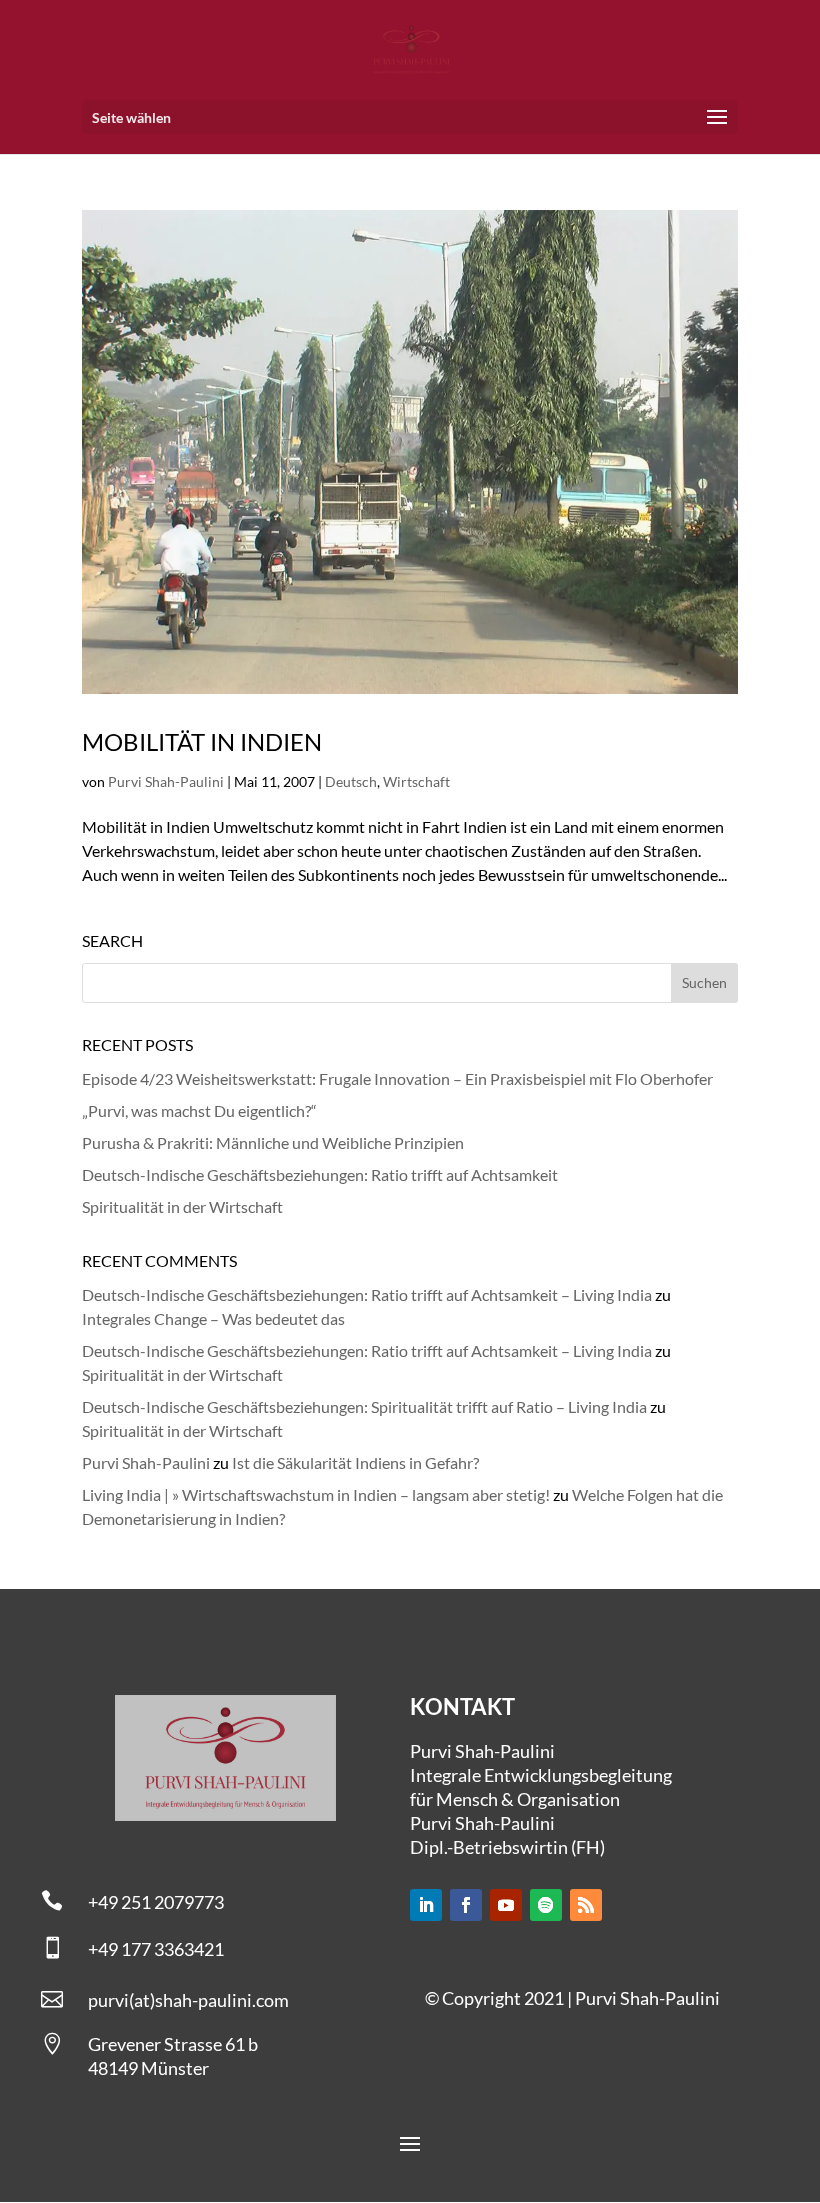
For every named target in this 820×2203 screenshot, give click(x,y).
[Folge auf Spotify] (546, 1905)
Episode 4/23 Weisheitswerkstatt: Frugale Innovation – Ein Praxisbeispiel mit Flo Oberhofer (397, 1078)
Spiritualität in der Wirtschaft (182, 1206)
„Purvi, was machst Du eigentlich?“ (199, 1110)
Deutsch (351, 781)
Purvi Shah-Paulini (166, 781)
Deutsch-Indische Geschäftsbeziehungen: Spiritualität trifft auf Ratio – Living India (364, 1406)
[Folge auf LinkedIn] (426, 1905)
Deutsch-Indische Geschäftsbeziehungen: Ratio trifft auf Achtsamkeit (320, 1174)
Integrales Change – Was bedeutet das (213, 1318)
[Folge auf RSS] (586, 1905)
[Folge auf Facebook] (466, 1905)
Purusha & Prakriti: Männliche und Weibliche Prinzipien (273, 1142)
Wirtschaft (416, 781)
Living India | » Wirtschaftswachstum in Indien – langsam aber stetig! (316, 1494)
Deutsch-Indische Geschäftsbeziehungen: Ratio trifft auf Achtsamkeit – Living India (367, 1294)
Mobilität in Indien (202, 741)
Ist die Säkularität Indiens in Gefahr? (355, 1462)
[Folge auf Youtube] (506, 1905)
